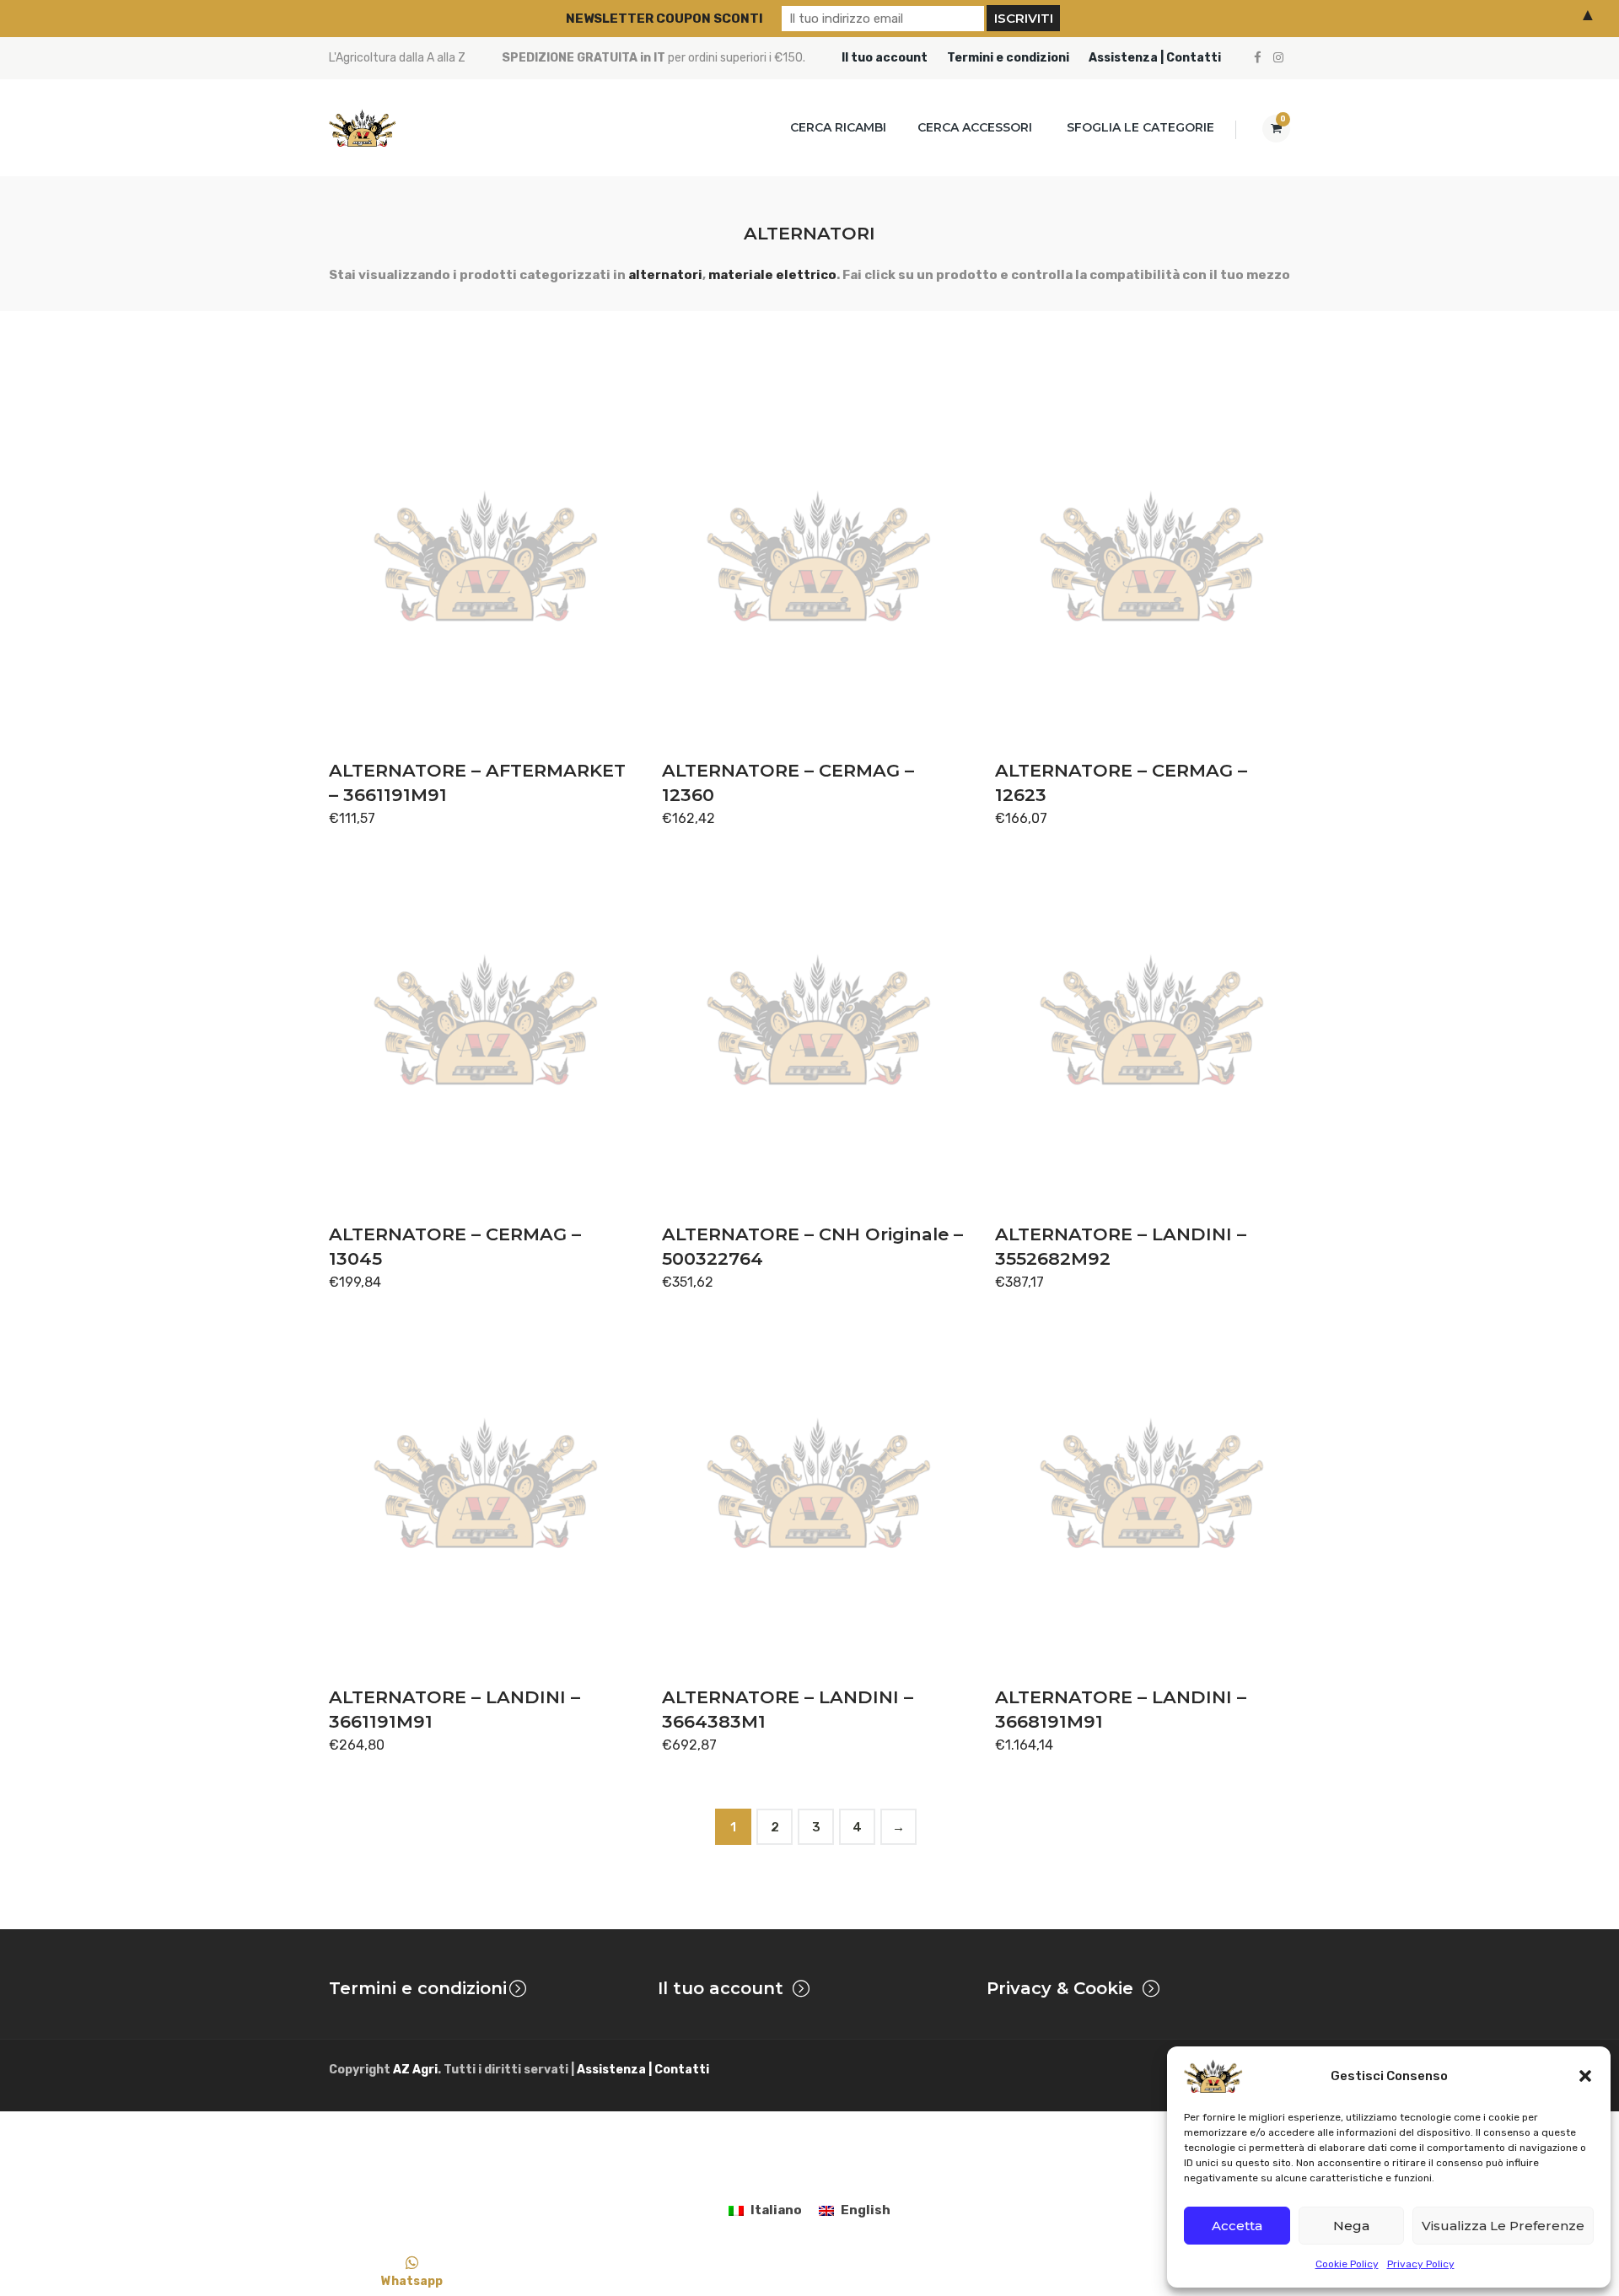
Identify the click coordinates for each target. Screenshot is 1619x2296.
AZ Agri (415, 2070)
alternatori (665, 275)
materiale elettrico (772, 275)
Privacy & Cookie (1060, 1988)
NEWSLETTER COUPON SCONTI (664, 19)
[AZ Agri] (363, 128)
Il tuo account (885, 58)
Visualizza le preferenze (1503, 2226)
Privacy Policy (1421, 2264)
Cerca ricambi (838, 127)
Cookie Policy (1347, 2264)
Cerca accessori (975, 127)
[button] (1585, 2076)
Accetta (1237, 2226)
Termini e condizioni (1008, 58)
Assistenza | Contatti (1155, 58)
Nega (1351, 2226)
